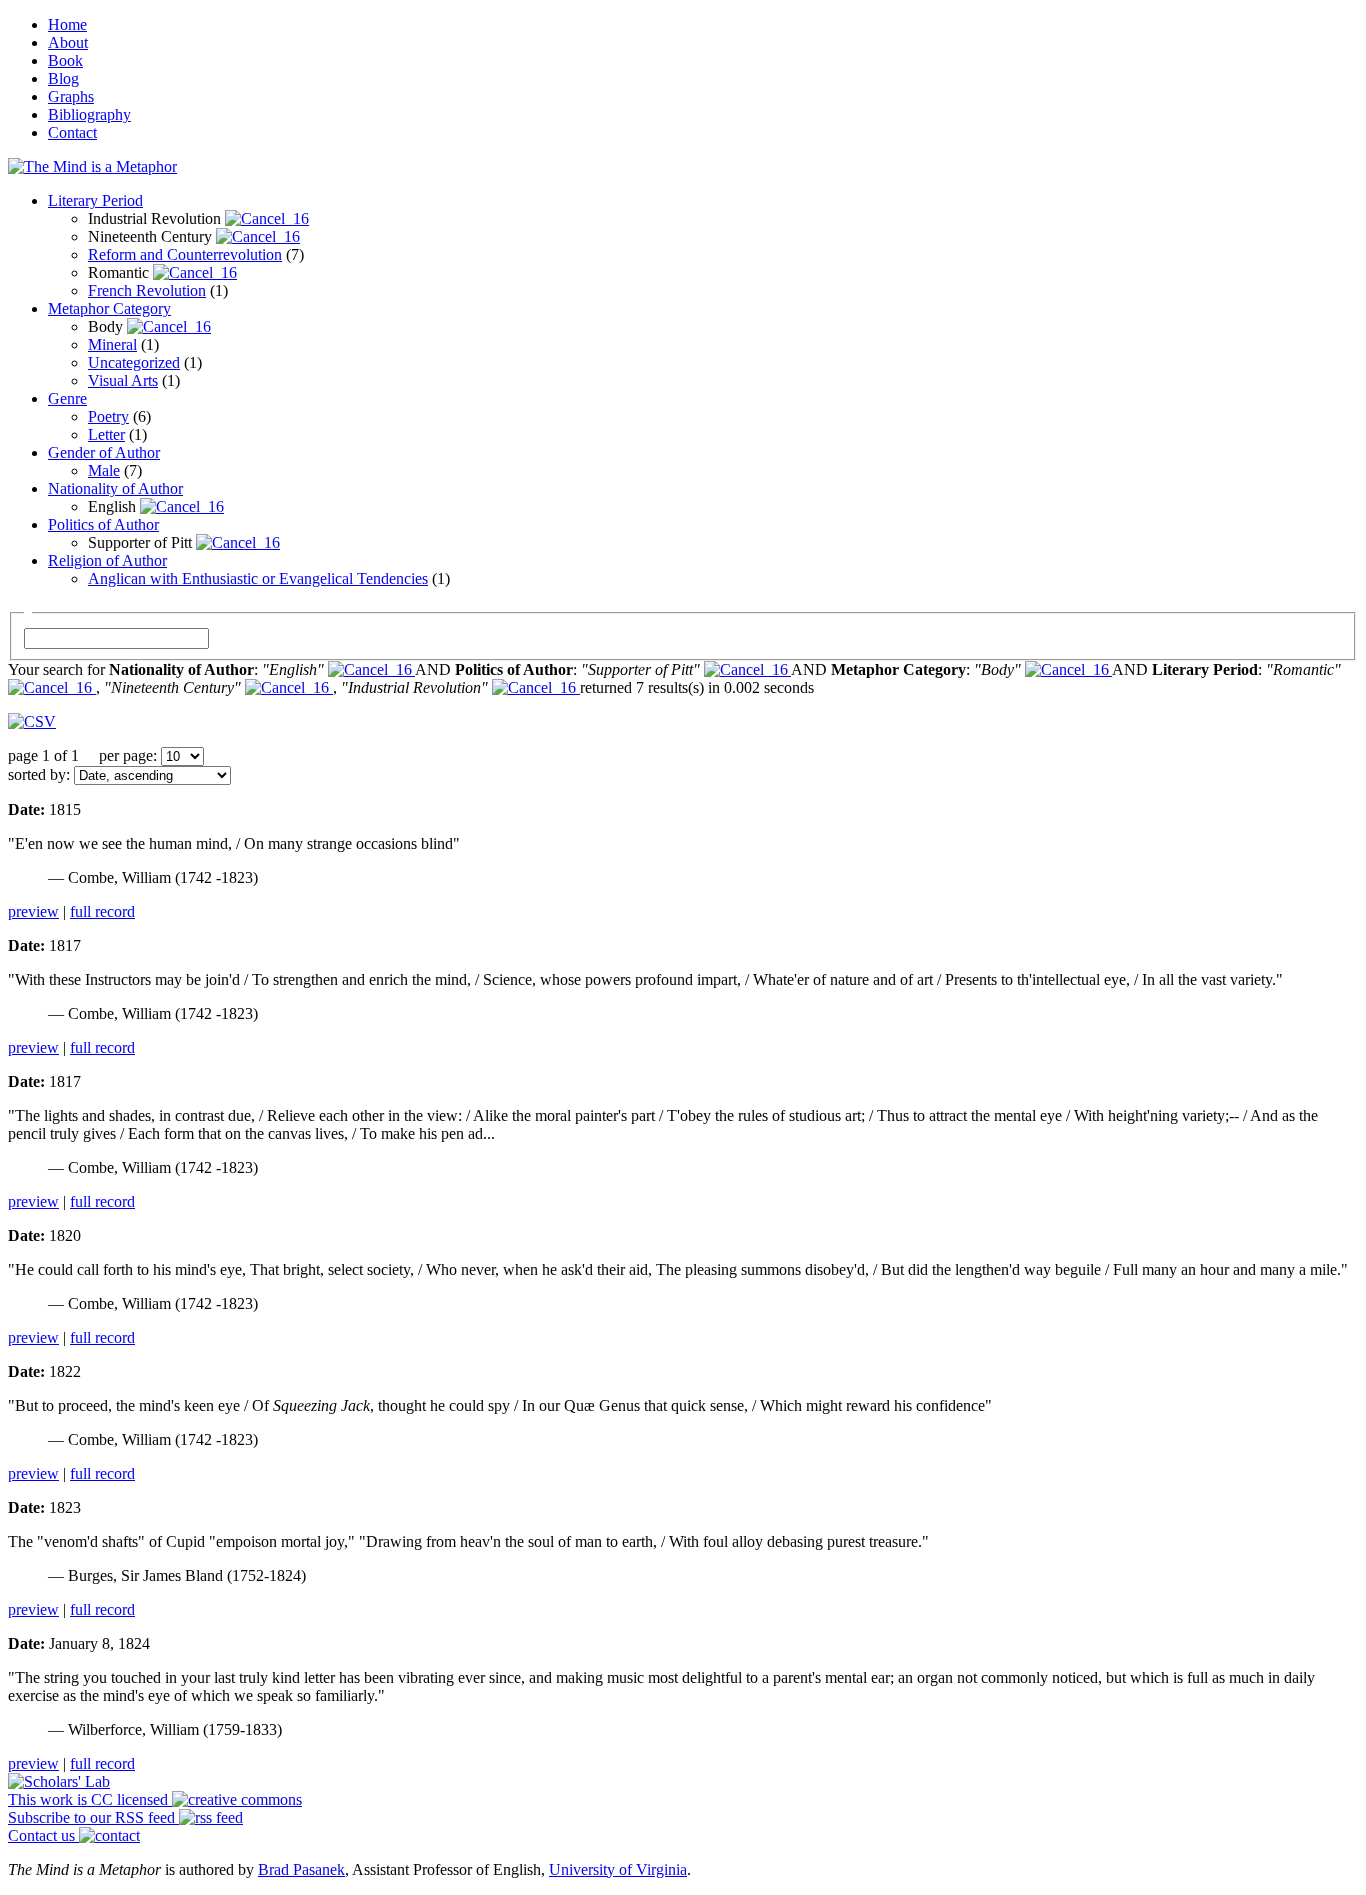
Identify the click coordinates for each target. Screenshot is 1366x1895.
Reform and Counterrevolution (185, 254)
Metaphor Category (109, 308)
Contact (72, 132)
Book (65, 60)
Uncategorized (134, 362)
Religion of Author (107, 560)
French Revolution (147, 290)
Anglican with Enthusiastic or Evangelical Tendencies (258, 578)
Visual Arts (123, 380)
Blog (63, 78)
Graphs (71, 96)
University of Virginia (618, 1869)
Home (67, 24)
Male (104, 470)
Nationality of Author (115, 488)
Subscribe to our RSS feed (93, 1817)
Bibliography (89, 114)
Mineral (112, 344)
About (68, 42)
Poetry (108, 416)
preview (33, 911)
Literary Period (95, 200)
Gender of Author (104, 452)
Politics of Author (103, 524)
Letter (106, 434)
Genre (67, 398)
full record (102, 911)
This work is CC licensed (90, 1799)
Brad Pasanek (301, 1869)
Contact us (43, 1835)
